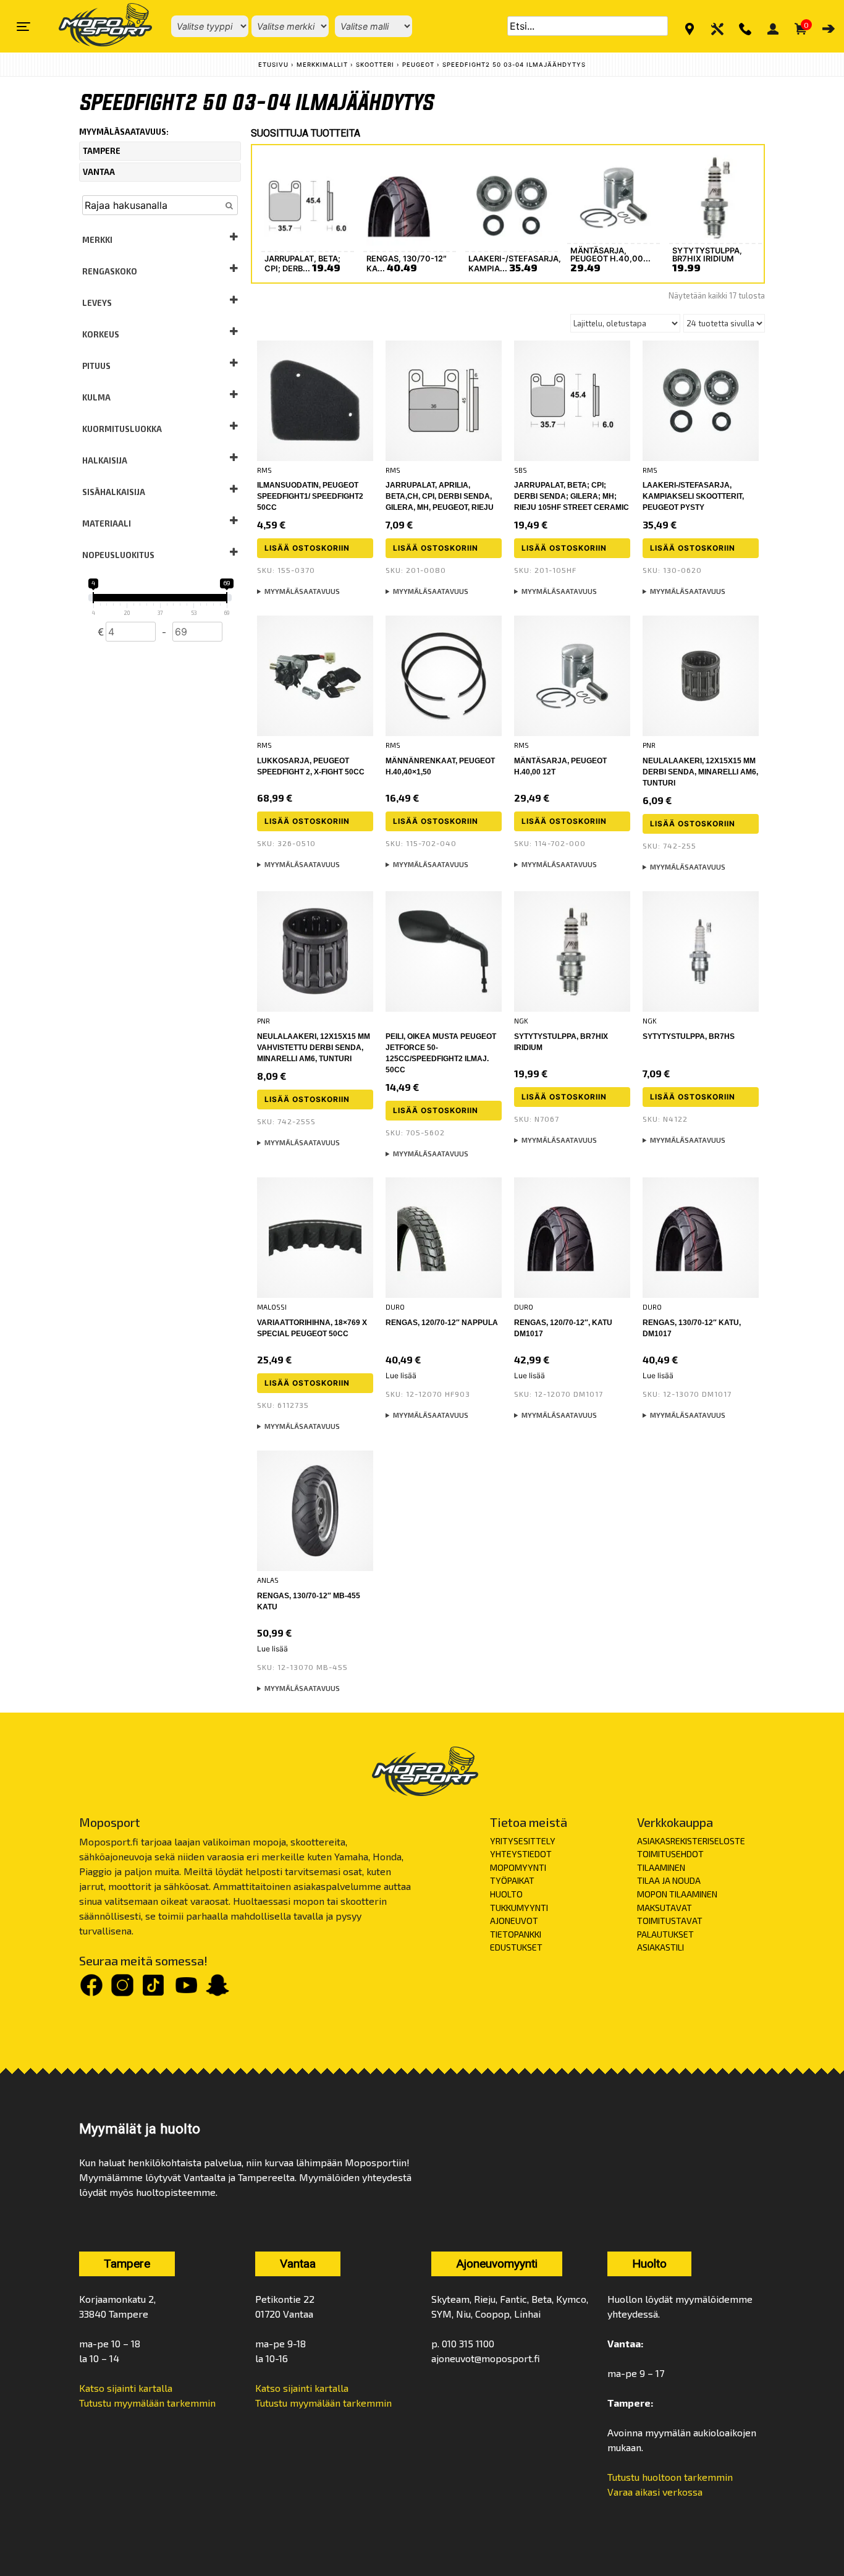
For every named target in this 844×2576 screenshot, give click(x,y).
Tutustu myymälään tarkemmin (147, 2403)
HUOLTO (506, 1894)
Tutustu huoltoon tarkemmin (670, 2477)
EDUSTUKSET (516, 1947)
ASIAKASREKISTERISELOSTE (691, 1841)
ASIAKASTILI (660, 1947)
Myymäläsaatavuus (302, 591)
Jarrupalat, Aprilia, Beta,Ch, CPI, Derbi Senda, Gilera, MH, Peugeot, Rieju (440, 496)
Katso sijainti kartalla (126, 2388)
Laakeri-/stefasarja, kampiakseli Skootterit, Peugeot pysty (693, 496)
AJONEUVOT (514, 1921)
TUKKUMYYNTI (519, 1908)
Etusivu (273, 65)
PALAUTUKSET (665, 1934)
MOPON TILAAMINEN (677, 1894)
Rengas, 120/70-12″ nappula (442, 1323)
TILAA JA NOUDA (669, 1880)
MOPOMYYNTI (518, 1867)
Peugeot (418, 65)
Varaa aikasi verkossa (655, 2492)
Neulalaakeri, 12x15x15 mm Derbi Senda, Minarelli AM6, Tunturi (700, 772)
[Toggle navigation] (23, 27)
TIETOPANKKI (516, 1934)
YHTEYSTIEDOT (521, 1854)
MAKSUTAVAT (665, 1908)
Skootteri (375, 65)
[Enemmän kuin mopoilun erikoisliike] (95, 26)
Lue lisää (401, 1375)
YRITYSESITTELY (523, 1841)
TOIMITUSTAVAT (670, 1921)
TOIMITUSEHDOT (670, 1854)
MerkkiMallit (322, 65)
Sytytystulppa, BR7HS (689, 1036)
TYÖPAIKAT (512, 1880)
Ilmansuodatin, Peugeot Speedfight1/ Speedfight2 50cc (310, 496)
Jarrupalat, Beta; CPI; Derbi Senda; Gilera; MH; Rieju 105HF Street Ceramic (572, 496)
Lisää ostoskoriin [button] (307, 548)
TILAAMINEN (661, 1867)
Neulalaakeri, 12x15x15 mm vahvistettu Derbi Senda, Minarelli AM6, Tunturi (314, 1048)
